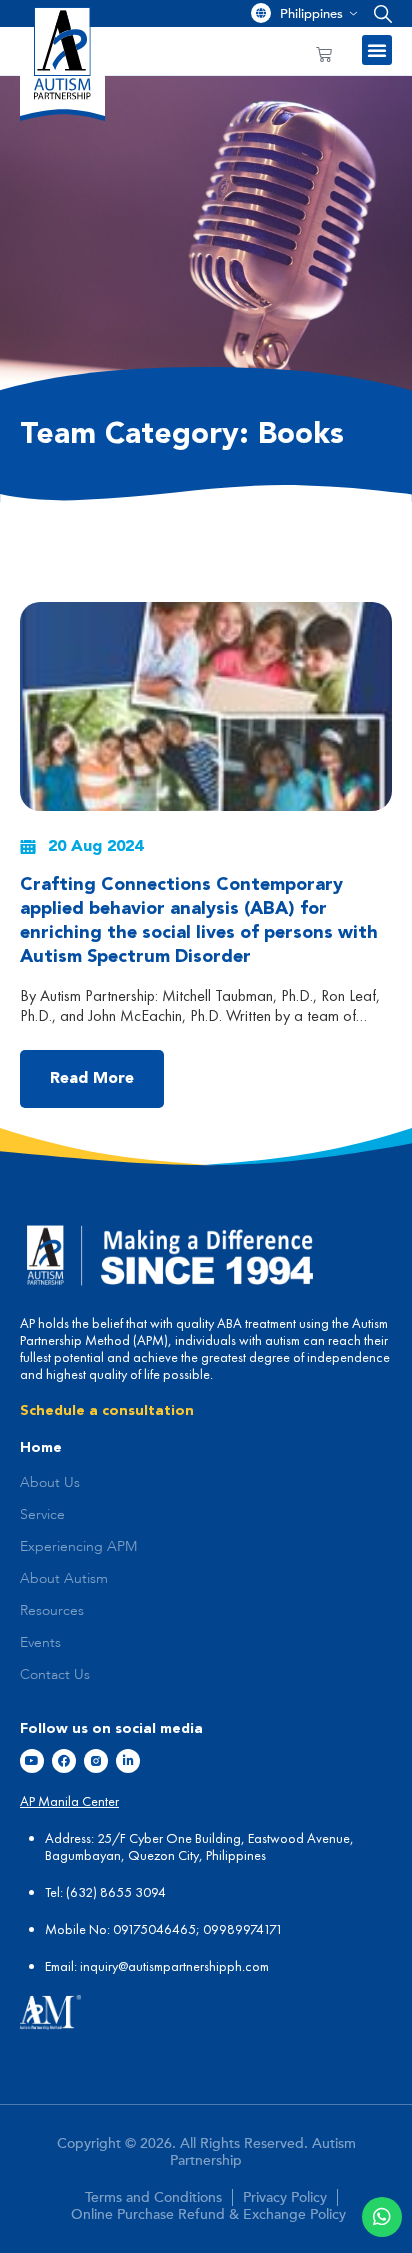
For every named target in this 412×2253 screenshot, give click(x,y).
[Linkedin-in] (128, 1761)
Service (42, 1515)
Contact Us (55, 1675)
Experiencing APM (78, 1547)
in (85, 1966)
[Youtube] (32, 1761)
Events (40, 1643)
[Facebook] (64, 1761)
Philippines (311, 14)
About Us (50, 1483)
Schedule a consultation (107, 1411)
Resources (52, 1611)
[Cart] (324, 54)
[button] (378, 13)
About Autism (64, 1579)
